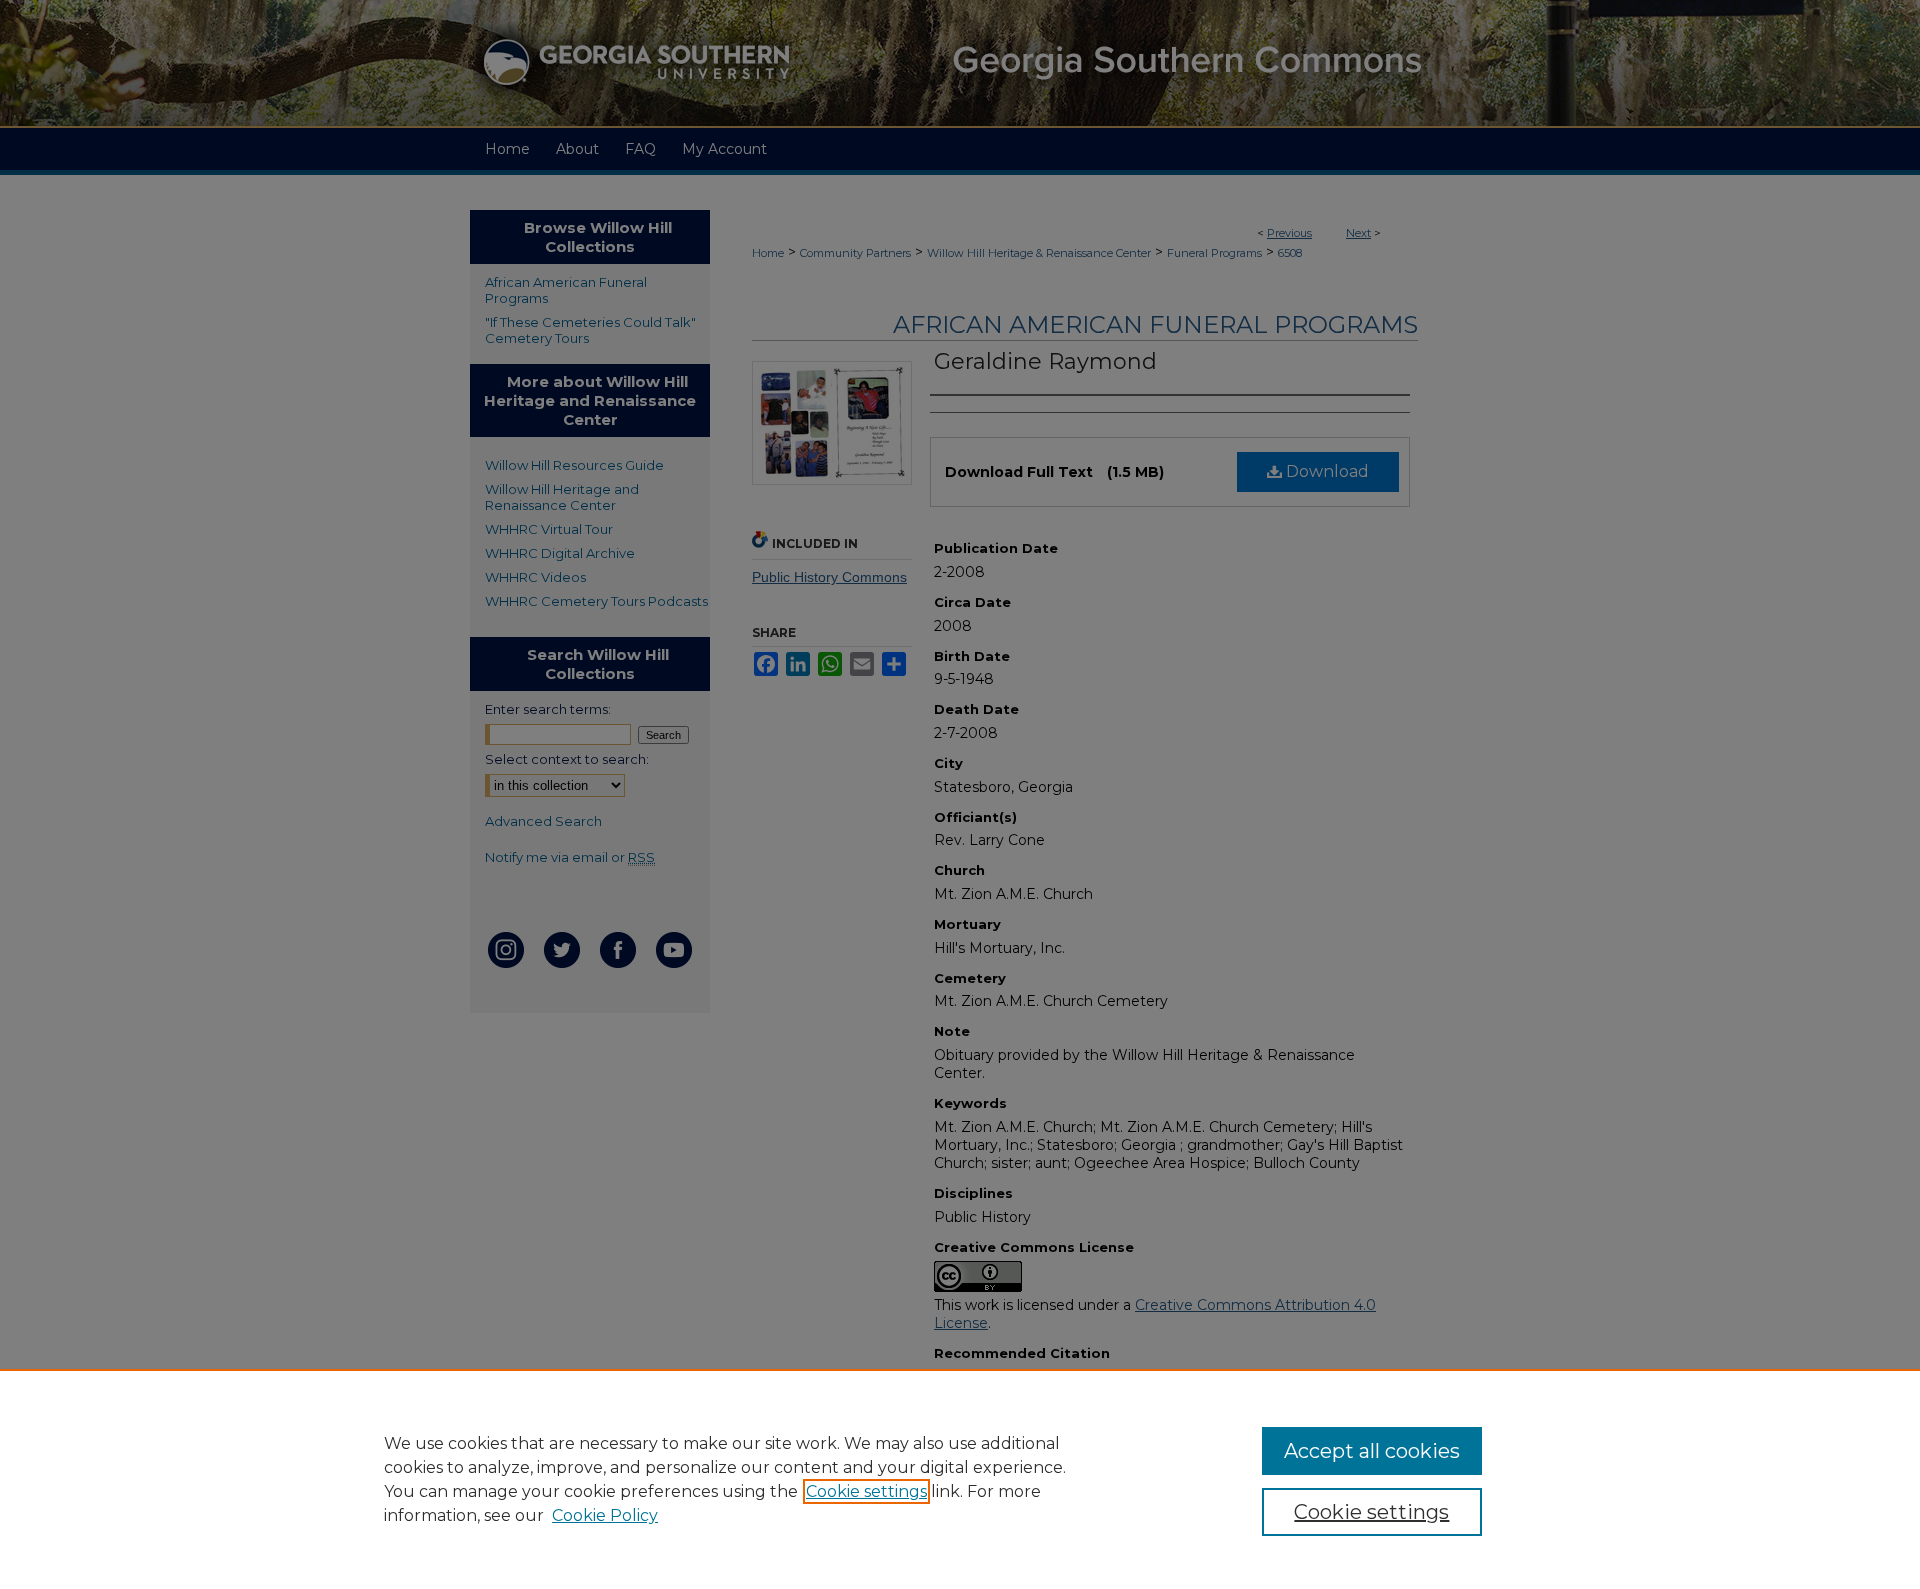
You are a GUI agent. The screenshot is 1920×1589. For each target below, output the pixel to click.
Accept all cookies (1372, 1451)
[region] (960, 1479)
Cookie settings (866, 1491)
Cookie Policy (605, 1515)
